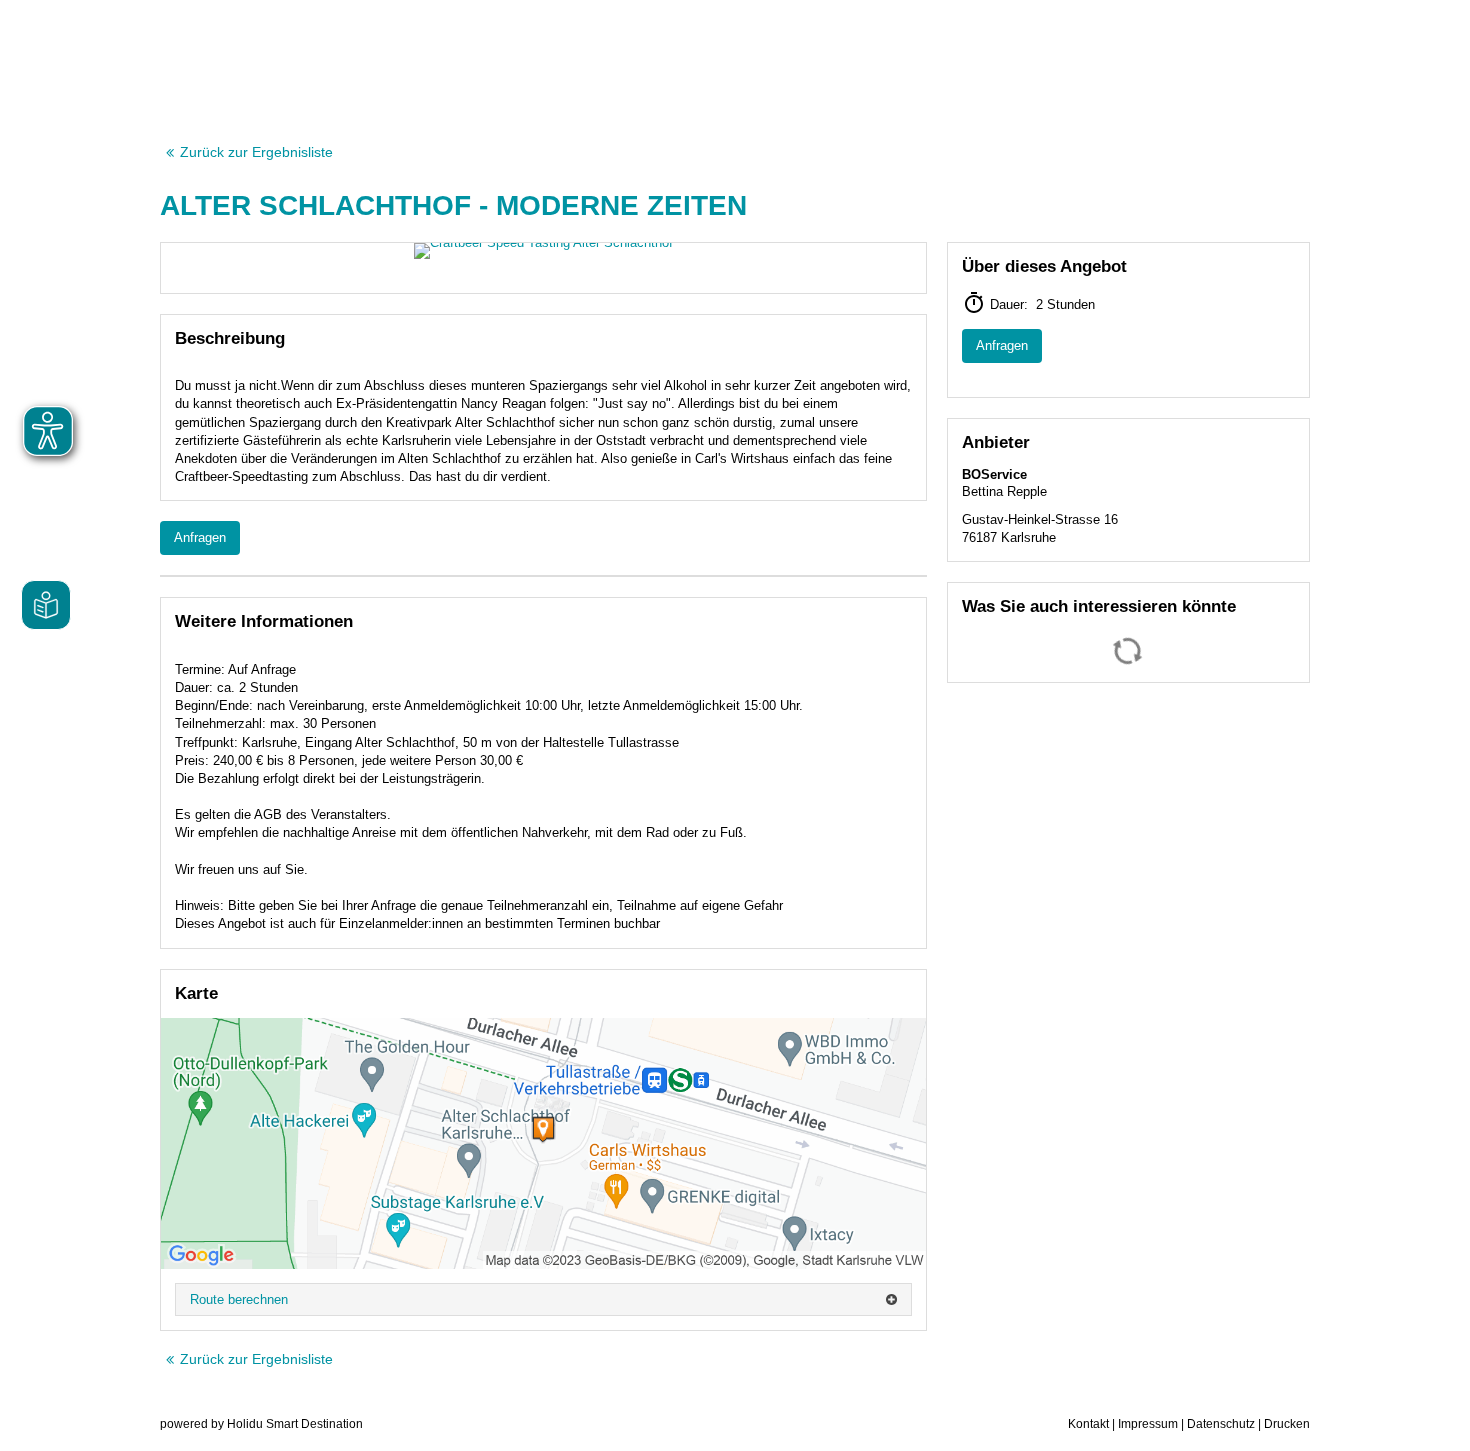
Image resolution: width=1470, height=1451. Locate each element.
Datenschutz (1221, 1424)
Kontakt (1088, 1424)
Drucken (1287, 1424)
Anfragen (200, 537)
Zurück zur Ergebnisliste (256, 152)
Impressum (1148, 1424)
